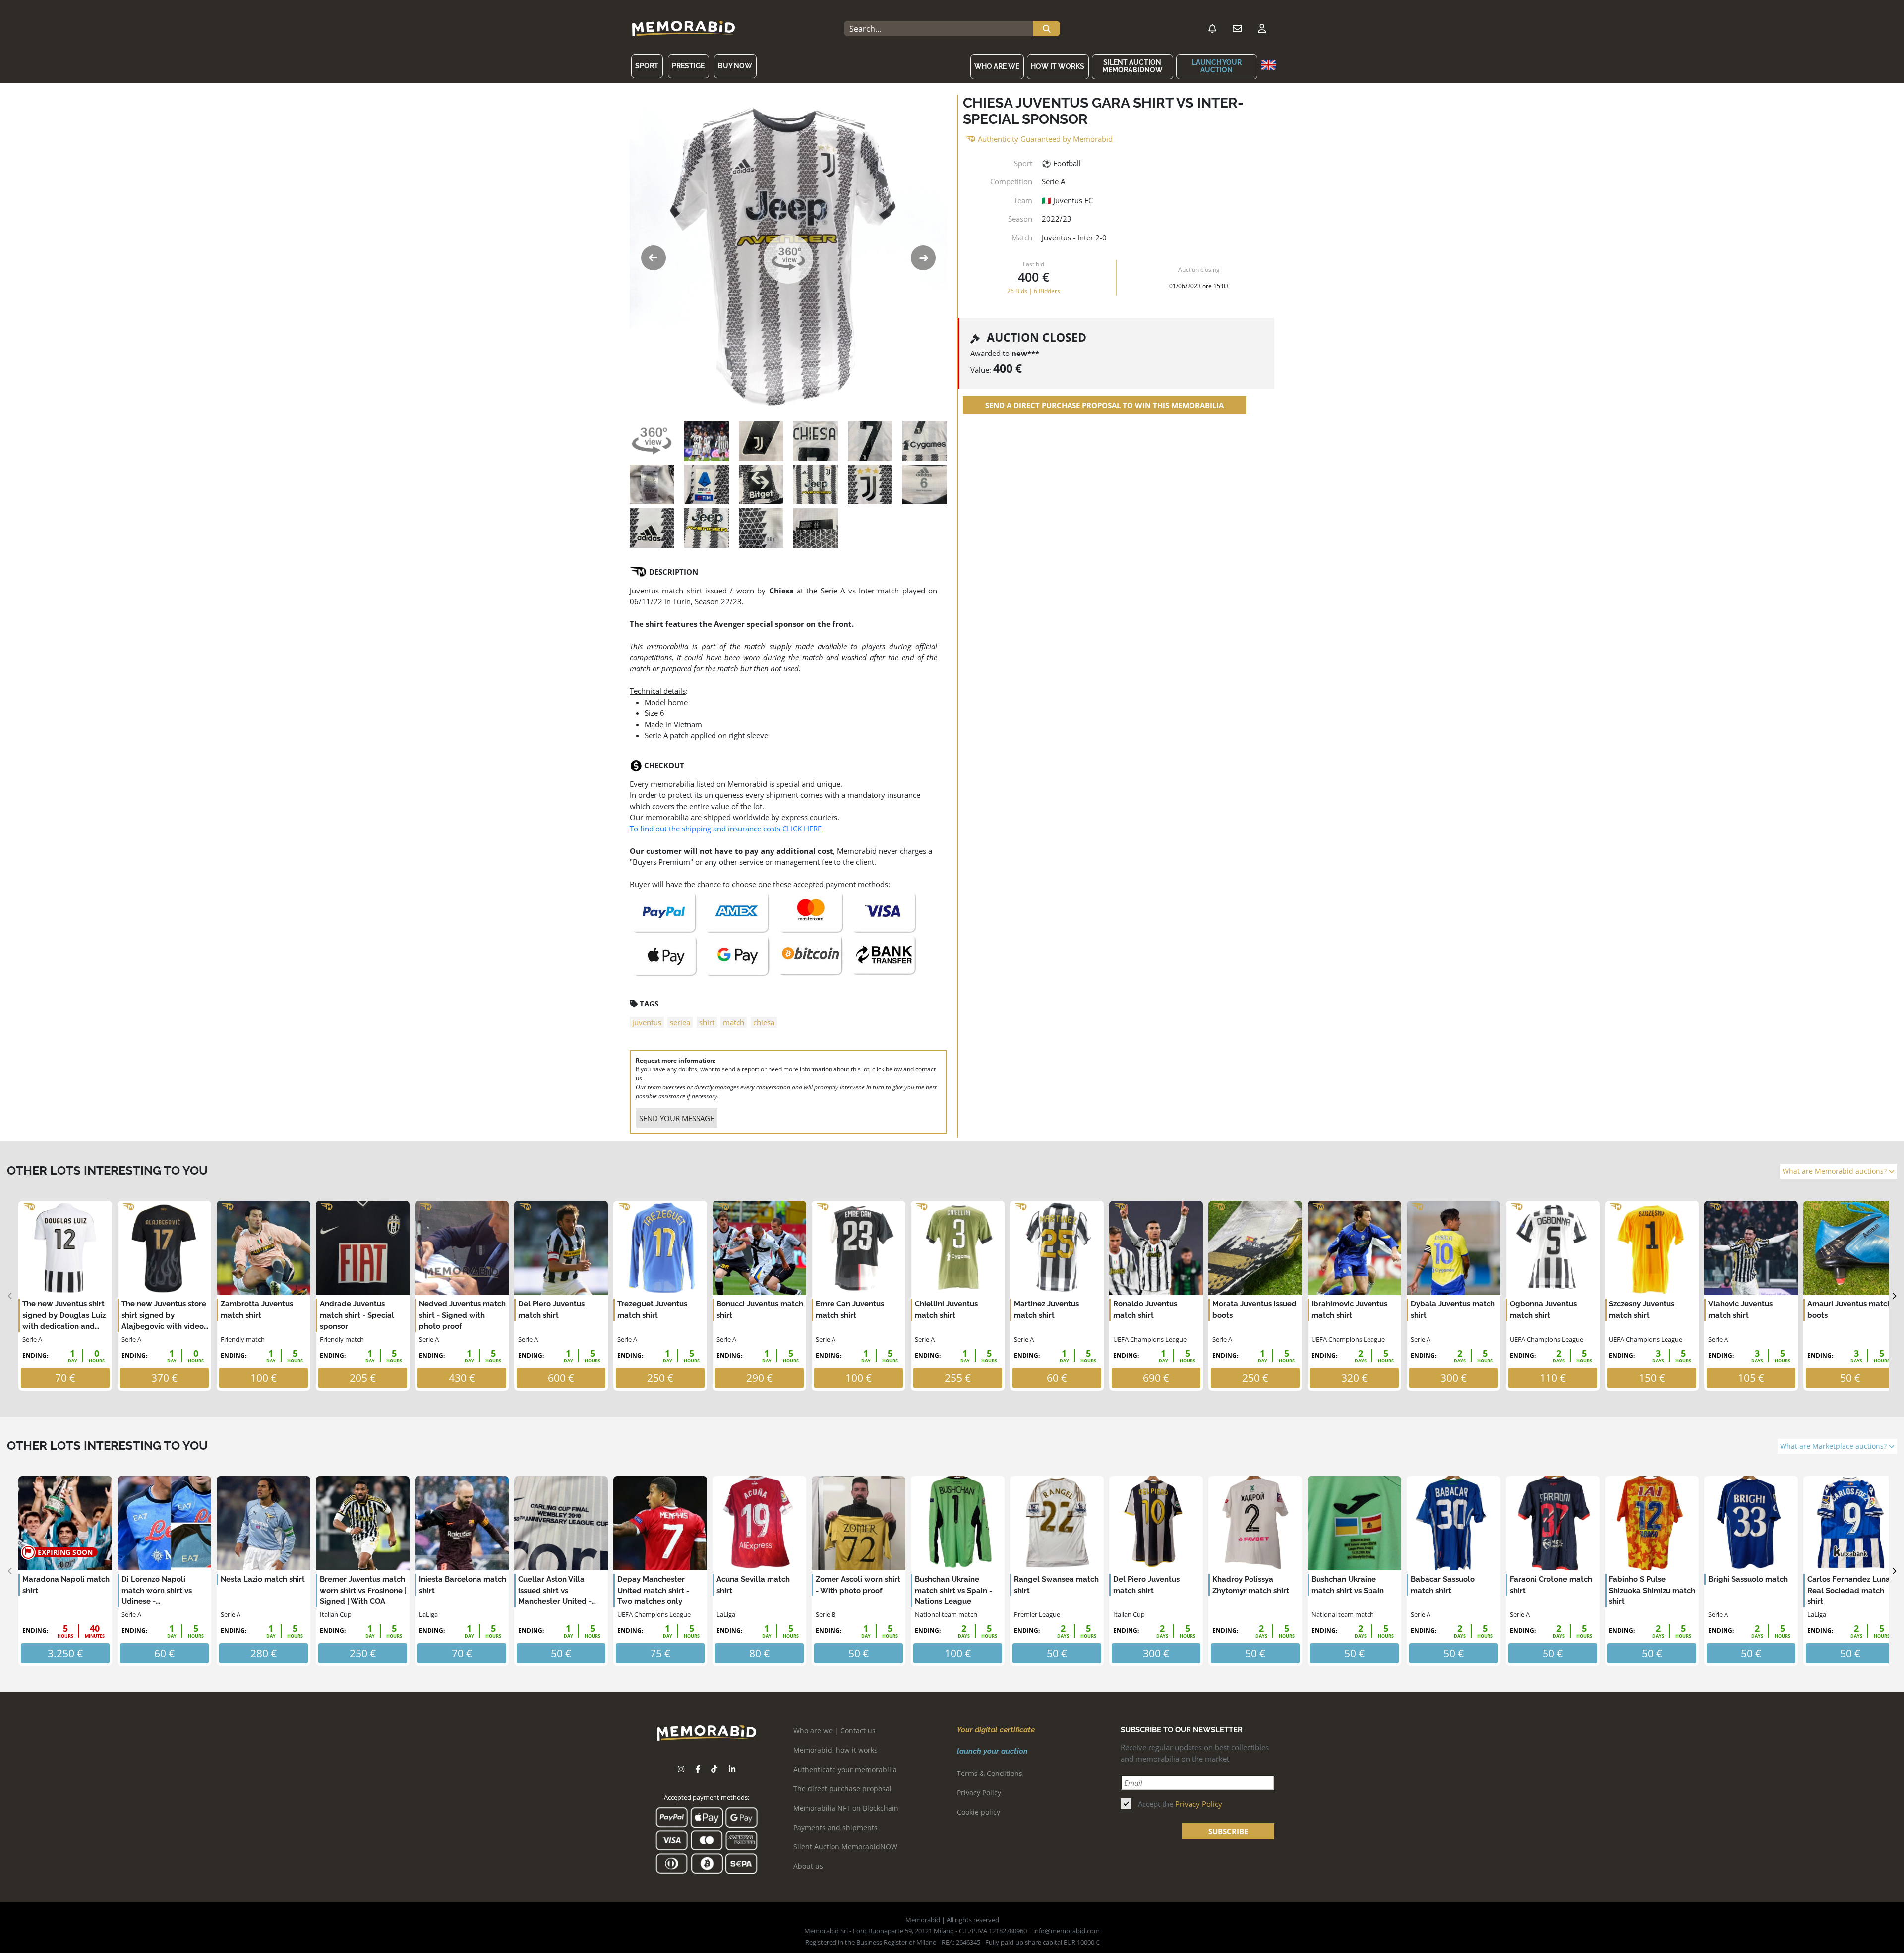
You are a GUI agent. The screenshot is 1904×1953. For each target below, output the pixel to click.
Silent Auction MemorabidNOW (1132, 66)
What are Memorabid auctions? (1836, 1171)
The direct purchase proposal (842, 1789)
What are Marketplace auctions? (1834, 1446)
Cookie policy (979, 1812)
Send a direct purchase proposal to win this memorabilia (1104, 405)
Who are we (997, 66)
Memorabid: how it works (835, 1750)
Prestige (688, 66)
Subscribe (1228, 1831)
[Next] (1894, 1296)
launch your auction (1217, 66)
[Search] (1046, 29)
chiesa (764, 1022)
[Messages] (1237, 29)
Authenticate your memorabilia (845, 1769)
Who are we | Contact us (834, 1731)
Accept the (1180, 1804)
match (734, 1022)
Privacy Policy (979, 1793)
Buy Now (735, 66)
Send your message (677, 1118)
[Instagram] (681, 1769)
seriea (680, 1022)
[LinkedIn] (732, 1769)
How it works (1058, 66)
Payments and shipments (835, 1827)
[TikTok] (714, 1769)
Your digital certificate (996, 1730)
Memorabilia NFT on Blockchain (846, 1808)
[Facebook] (698, 1769)
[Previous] (10, 1296)
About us (808, 1866)
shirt (707, 1022)
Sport (647, 66)
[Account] (1262, 29)
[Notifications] (1212, 29)
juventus (647, 1022)
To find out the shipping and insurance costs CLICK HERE (726, 829)
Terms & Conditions (990, 1773)
